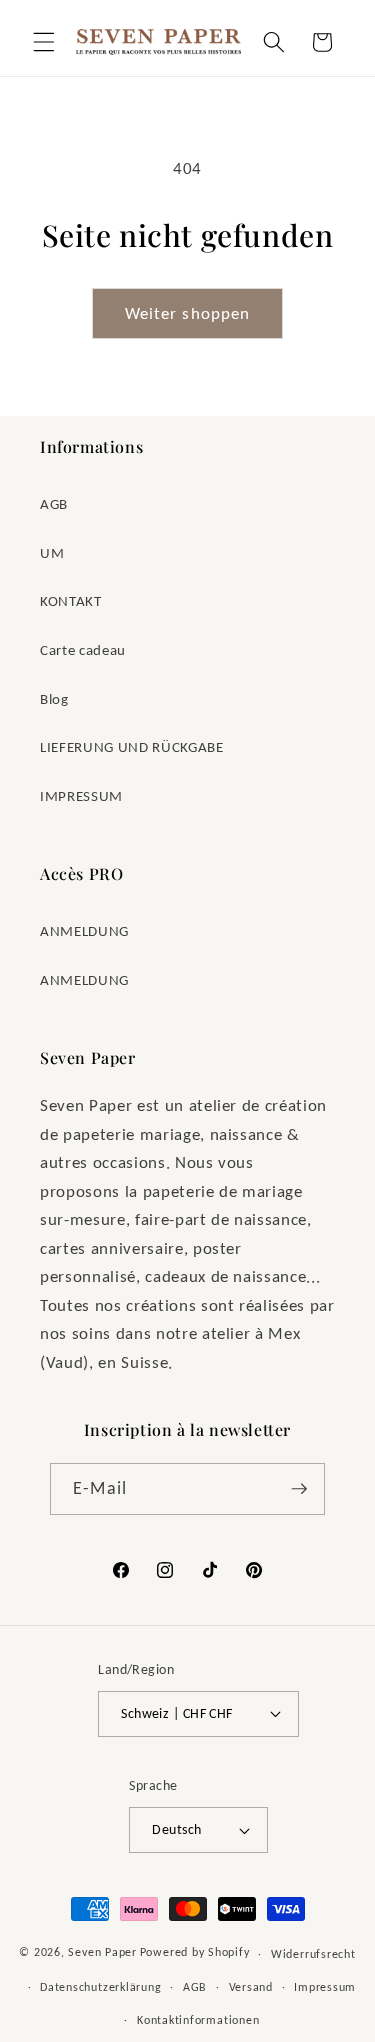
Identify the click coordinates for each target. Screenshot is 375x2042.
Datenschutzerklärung (100, 1986)
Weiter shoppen (187, 313)
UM (52, 552)
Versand (251, 1986)
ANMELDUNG (84, 930)
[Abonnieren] (299, 1489)
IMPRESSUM (81, 795)
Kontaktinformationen (198, 2019)
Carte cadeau (83, 649)
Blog (54, 698)
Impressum (325, 1986)
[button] (44, 42)
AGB (54, 503)
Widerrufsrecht (313, 1953)
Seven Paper (102, 1952)
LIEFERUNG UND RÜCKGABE (132, 746)
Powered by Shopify (195, 1952)
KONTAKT (71, 600)
